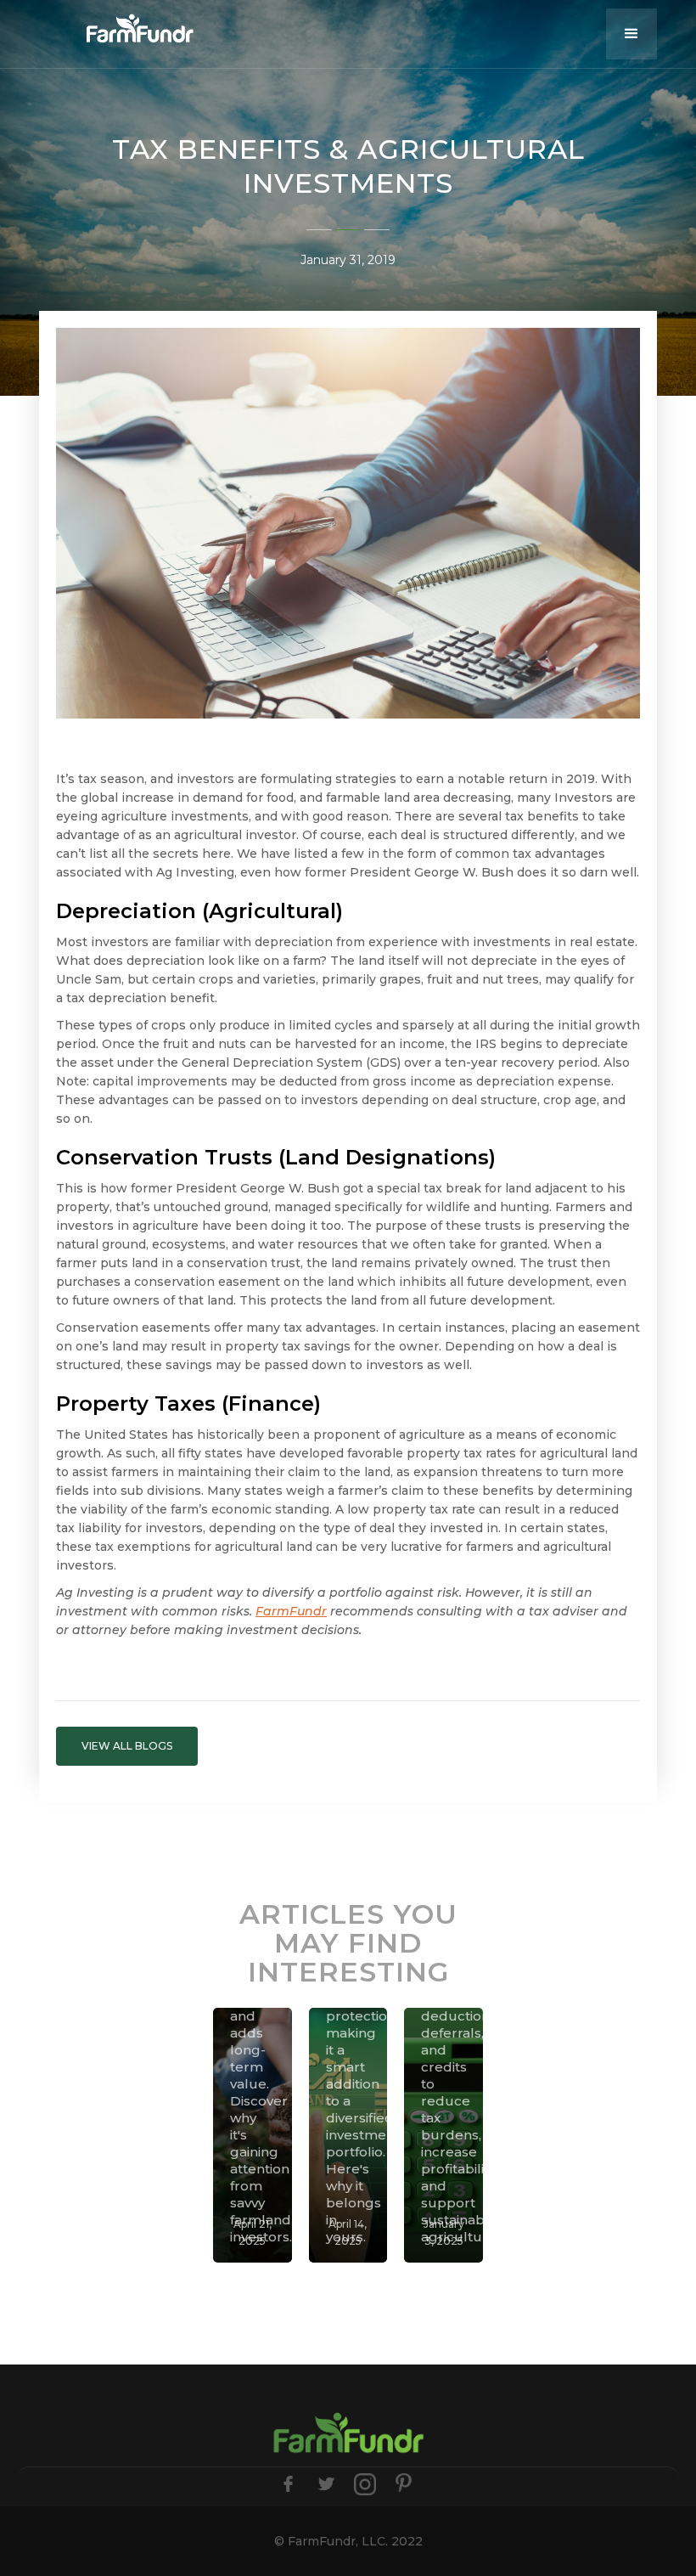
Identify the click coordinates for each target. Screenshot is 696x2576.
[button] (631, 34)
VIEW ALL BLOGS (127, 1746)
